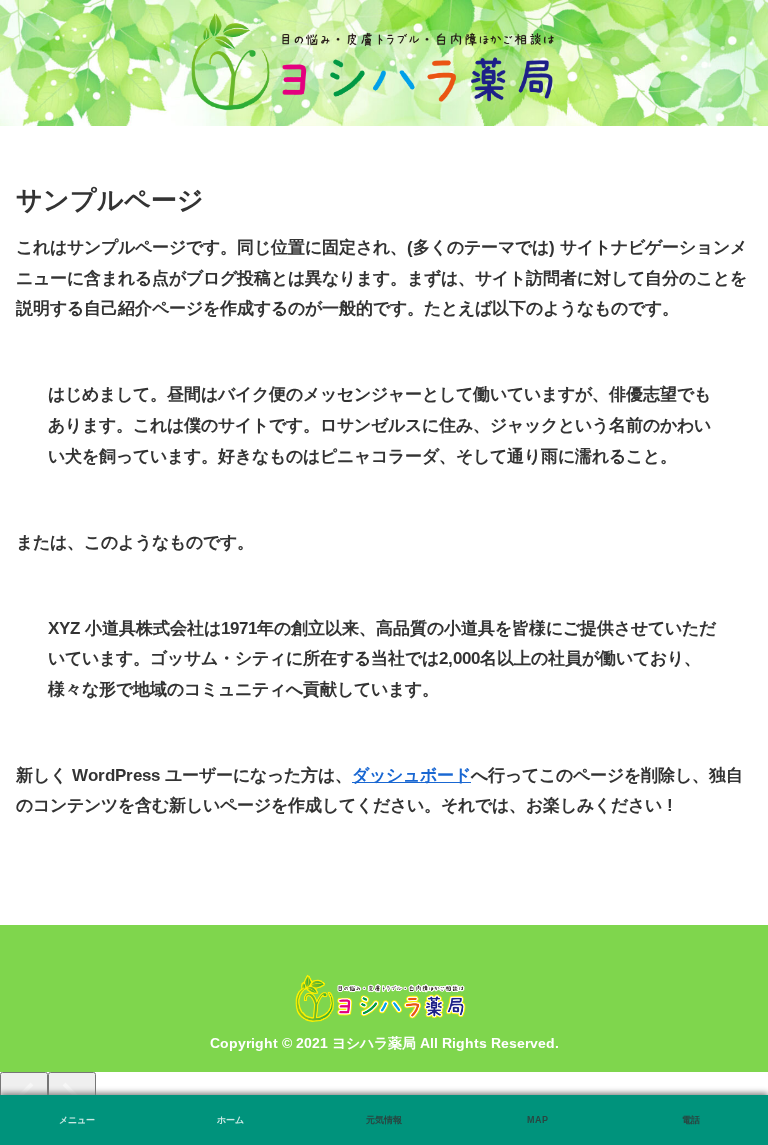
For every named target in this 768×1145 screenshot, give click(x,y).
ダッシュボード (411, 775)
